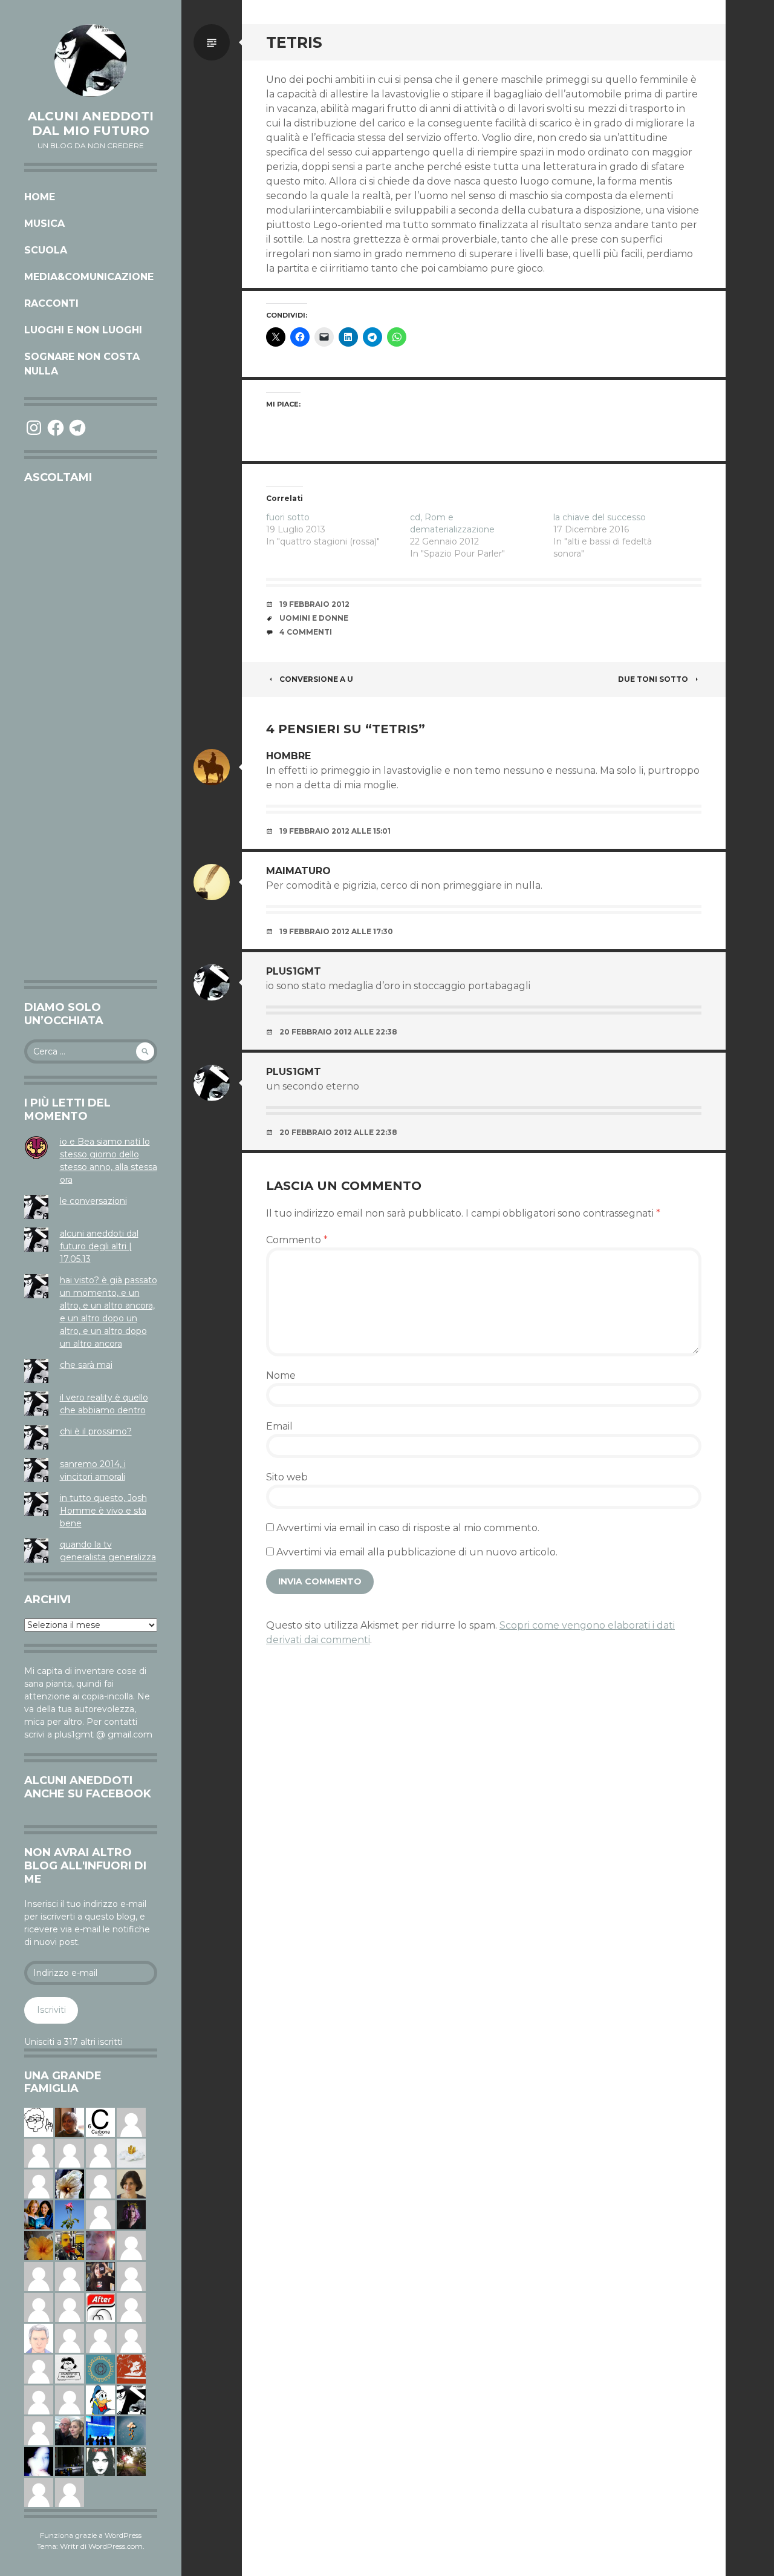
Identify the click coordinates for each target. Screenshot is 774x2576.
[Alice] (70, 2461)
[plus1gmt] (131, 2399)
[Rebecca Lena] (131, 2214)
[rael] (100, 2122)
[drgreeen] (39, 2245)
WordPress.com (115, 2546)
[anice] (131, 2430)
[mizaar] (39, 2461)
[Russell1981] (131, 2461)
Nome (281, 1375)
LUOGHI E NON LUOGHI (83, 330)
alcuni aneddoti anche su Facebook (88, 1787)
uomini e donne (314, 618)
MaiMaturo (298, 871)
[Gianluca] (39, 2153)
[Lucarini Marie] (100, 2430)
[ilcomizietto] (39, 2338)
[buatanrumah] (70, 2399)
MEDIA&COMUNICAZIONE (89, 277)
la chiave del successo (600, 517)
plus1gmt (294, 971)
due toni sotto (653, 679)
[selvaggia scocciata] (100, 2276)
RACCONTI (51, 303)
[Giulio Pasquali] (70, 2307)
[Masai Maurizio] (100, 2214)
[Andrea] (131, 2122)
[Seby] (70, 2492)
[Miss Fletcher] (70, 2214)
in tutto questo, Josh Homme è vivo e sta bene (103, 1511)
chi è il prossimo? (96, 1431)
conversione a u (316, 679)
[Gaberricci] (39, 2122)
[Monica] (131, 2183)
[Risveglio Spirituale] (39, 2183)
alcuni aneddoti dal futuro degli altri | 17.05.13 (99, 1246)
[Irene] (70, 2153)
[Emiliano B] (39, 2276)
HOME (40, 197)
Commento (297, 1240)
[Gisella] (100, 2245)
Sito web (287, 1477)
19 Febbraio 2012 (314, 604)
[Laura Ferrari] (131, 2245)
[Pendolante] (131, 2368)
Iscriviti (51, 2010)
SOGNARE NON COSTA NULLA (82, 364)
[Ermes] (39, 2430)
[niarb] (100, 2307)
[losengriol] (131, 2153)
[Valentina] (70, 2122)
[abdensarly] (39, 2214)
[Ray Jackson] (70, 2338)
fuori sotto (288, 517)
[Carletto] (100, 2153)
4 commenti (306, 632)
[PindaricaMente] (100, 2368)
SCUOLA (46, 250)
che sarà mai (86, 1365)
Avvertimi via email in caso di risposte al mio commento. (408, 1528)
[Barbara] (131, 2276)
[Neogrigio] (70, 2245)
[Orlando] (70, 2276)
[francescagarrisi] (100, 2461)
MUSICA (44, 224)
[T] (70, 2183)
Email (279, 1426)
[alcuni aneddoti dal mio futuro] (91, 60)
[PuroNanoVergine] (39, 2492)
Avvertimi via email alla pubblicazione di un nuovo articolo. (417, 1552)
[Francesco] (39, 2399)
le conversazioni (93, 1201)
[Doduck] (100, 2399)
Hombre (288, 756)
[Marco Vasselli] (70, 2430)
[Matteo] (100, 2183)
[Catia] (100, 2338)
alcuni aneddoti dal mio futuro (91, 123)
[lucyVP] (70, 2368)
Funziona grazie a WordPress (91, 2535)
